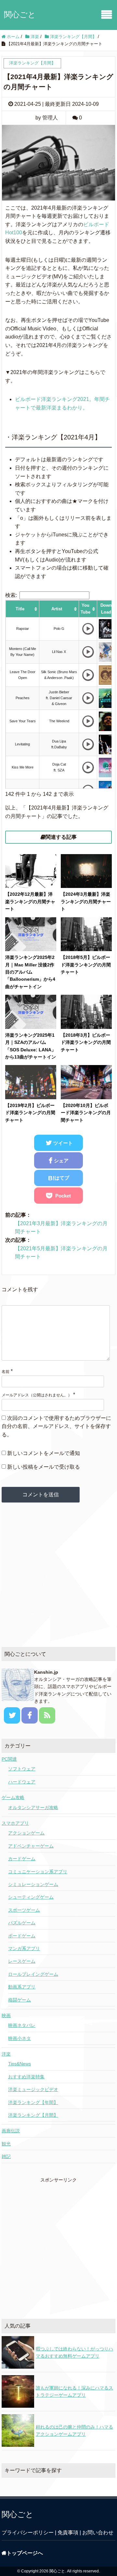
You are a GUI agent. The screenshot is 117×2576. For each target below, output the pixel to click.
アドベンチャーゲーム (31, 1846)
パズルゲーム (22, 1923)
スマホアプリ (15, 1823)
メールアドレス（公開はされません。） (37, 1395)
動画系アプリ (22, 1987)
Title (20, 609)
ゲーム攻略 (13, 1797)
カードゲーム (22, 1859)
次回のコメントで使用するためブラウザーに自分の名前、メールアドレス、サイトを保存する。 (56, 1426)
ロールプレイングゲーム (33, 1974)
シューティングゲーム (31, 1897)
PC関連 (9, 1759)
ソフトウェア (22, 1769)
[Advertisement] (58, 1575)
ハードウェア (22, 1782)
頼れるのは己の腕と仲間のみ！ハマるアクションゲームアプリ (74, 2431)
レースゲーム (22, 1961)
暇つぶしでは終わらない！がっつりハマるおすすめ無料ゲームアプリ (74, 2352)
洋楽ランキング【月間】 (33, 2115)
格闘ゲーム (19, 2000)
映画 (6, 2015)
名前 (6, 1372)
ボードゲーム (22, 1936)
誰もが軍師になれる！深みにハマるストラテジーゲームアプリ (74, 2391)
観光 (6, 2144)
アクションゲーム (26, 1833)
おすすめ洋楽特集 (26, 2077)
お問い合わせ (98, 2533)
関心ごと (20, 14)
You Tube (85, 609)
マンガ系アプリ (24, 1948)
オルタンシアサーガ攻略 (33, 1807)
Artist (57, 609)
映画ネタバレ (22, 2025)
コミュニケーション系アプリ (38, 1872)
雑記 (6, 2156)
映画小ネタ (19, 2038)
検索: (11, 595)
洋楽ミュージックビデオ (33, 2089)
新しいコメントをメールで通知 (44, 1453)
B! (59, 1178)
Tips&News (19, 2064)
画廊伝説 (11, 2131)
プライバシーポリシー (28, 2533)
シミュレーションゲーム (33, 1884)
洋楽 (6, 2054)
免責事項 (68, 2533)
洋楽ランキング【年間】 (33, 2102)
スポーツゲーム (24, 1910)
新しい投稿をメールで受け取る (44, 1467)
